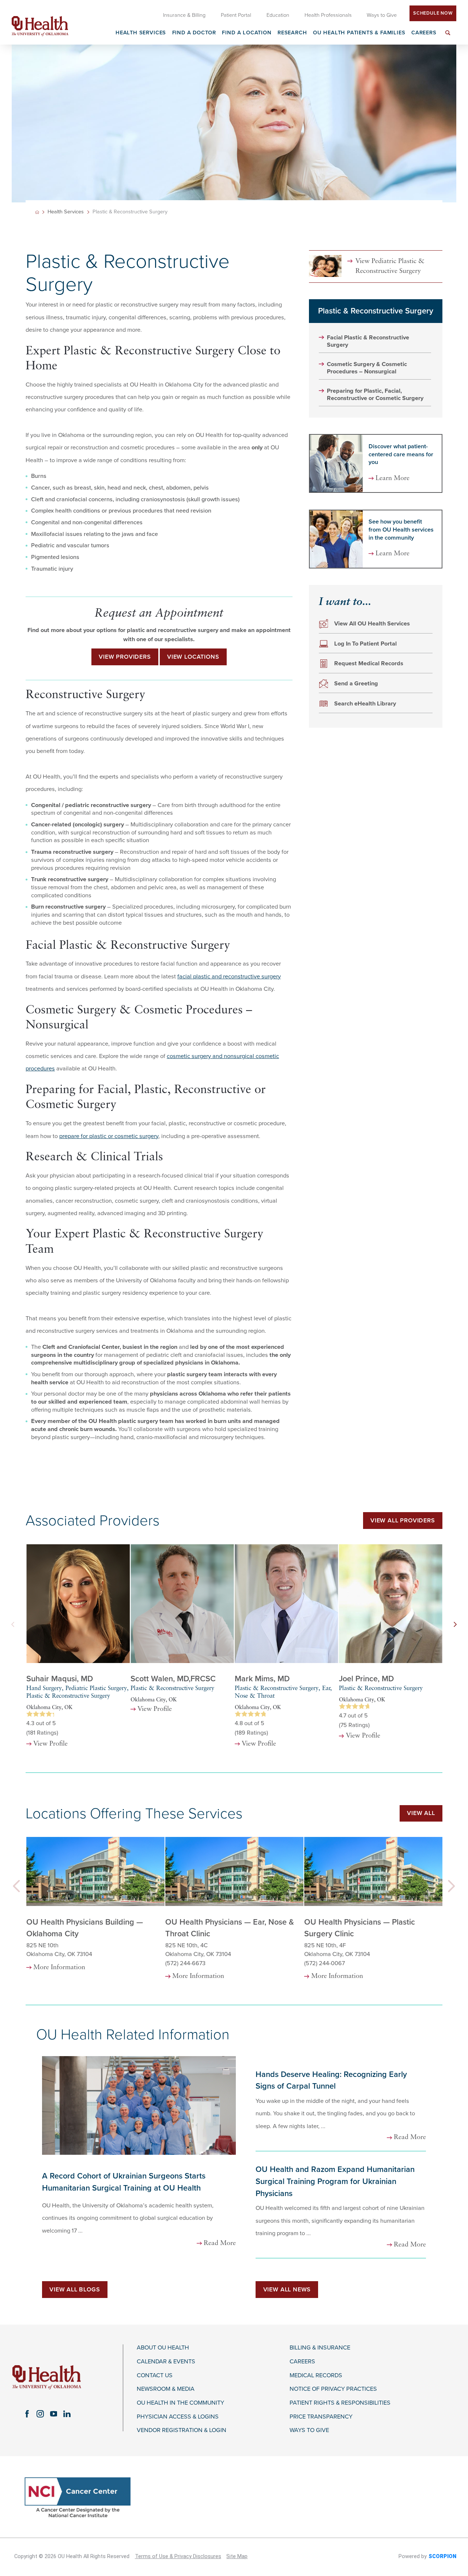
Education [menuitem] (278, 15)
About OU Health (163, 2348)
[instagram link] (40, 2414)
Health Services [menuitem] (141, 33)
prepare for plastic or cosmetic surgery (109, 1136)
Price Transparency (321, 2417)
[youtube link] (53, 2414)
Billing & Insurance (320, 2348)
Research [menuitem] (292, 33)
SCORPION (442, 2556)
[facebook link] (27, 2414)
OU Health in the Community (180, 2403)
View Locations (193, 657)
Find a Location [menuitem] (247, 33)
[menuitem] (448, 37)
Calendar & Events (166, 2362)
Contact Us (155, 2376)
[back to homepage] (37, 212)
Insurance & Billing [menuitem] (184, 15)
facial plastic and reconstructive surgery (229, 977)
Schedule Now (433, 13)
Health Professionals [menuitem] (328, 15)
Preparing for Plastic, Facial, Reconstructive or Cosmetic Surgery (375, 395)
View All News (287, 2290)
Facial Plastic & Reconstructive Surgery (368, 341)
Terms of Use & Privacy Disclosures (178, 2556)
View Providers (125, 657)
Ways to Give (309, 2430)
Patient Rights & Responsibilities (340, 2403)
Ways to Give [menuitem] (382, 15)
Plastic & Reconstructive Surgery (376, 311)
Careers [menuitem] (424, 33)
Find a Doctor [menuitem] (194, 33)
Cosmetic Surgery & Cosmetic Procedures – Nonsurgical (367, 368)
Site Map (237, 2556)
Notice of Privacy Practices (333, 2389)
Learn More (392, 479)
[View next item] (455, 1625)
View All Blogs (75, 2290)
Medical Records (316, 2376)
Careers (302, 2362)
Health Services (66, 212)
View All (421, 1813)
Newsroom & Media (166, 2389)
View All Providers (403, 1521)
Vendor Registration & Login (182, 2430)
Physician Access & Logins (178, 2417)
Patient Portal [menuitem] (236, 15)
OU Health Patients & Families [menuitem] (359, 33)
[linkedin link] (67, 2414)
